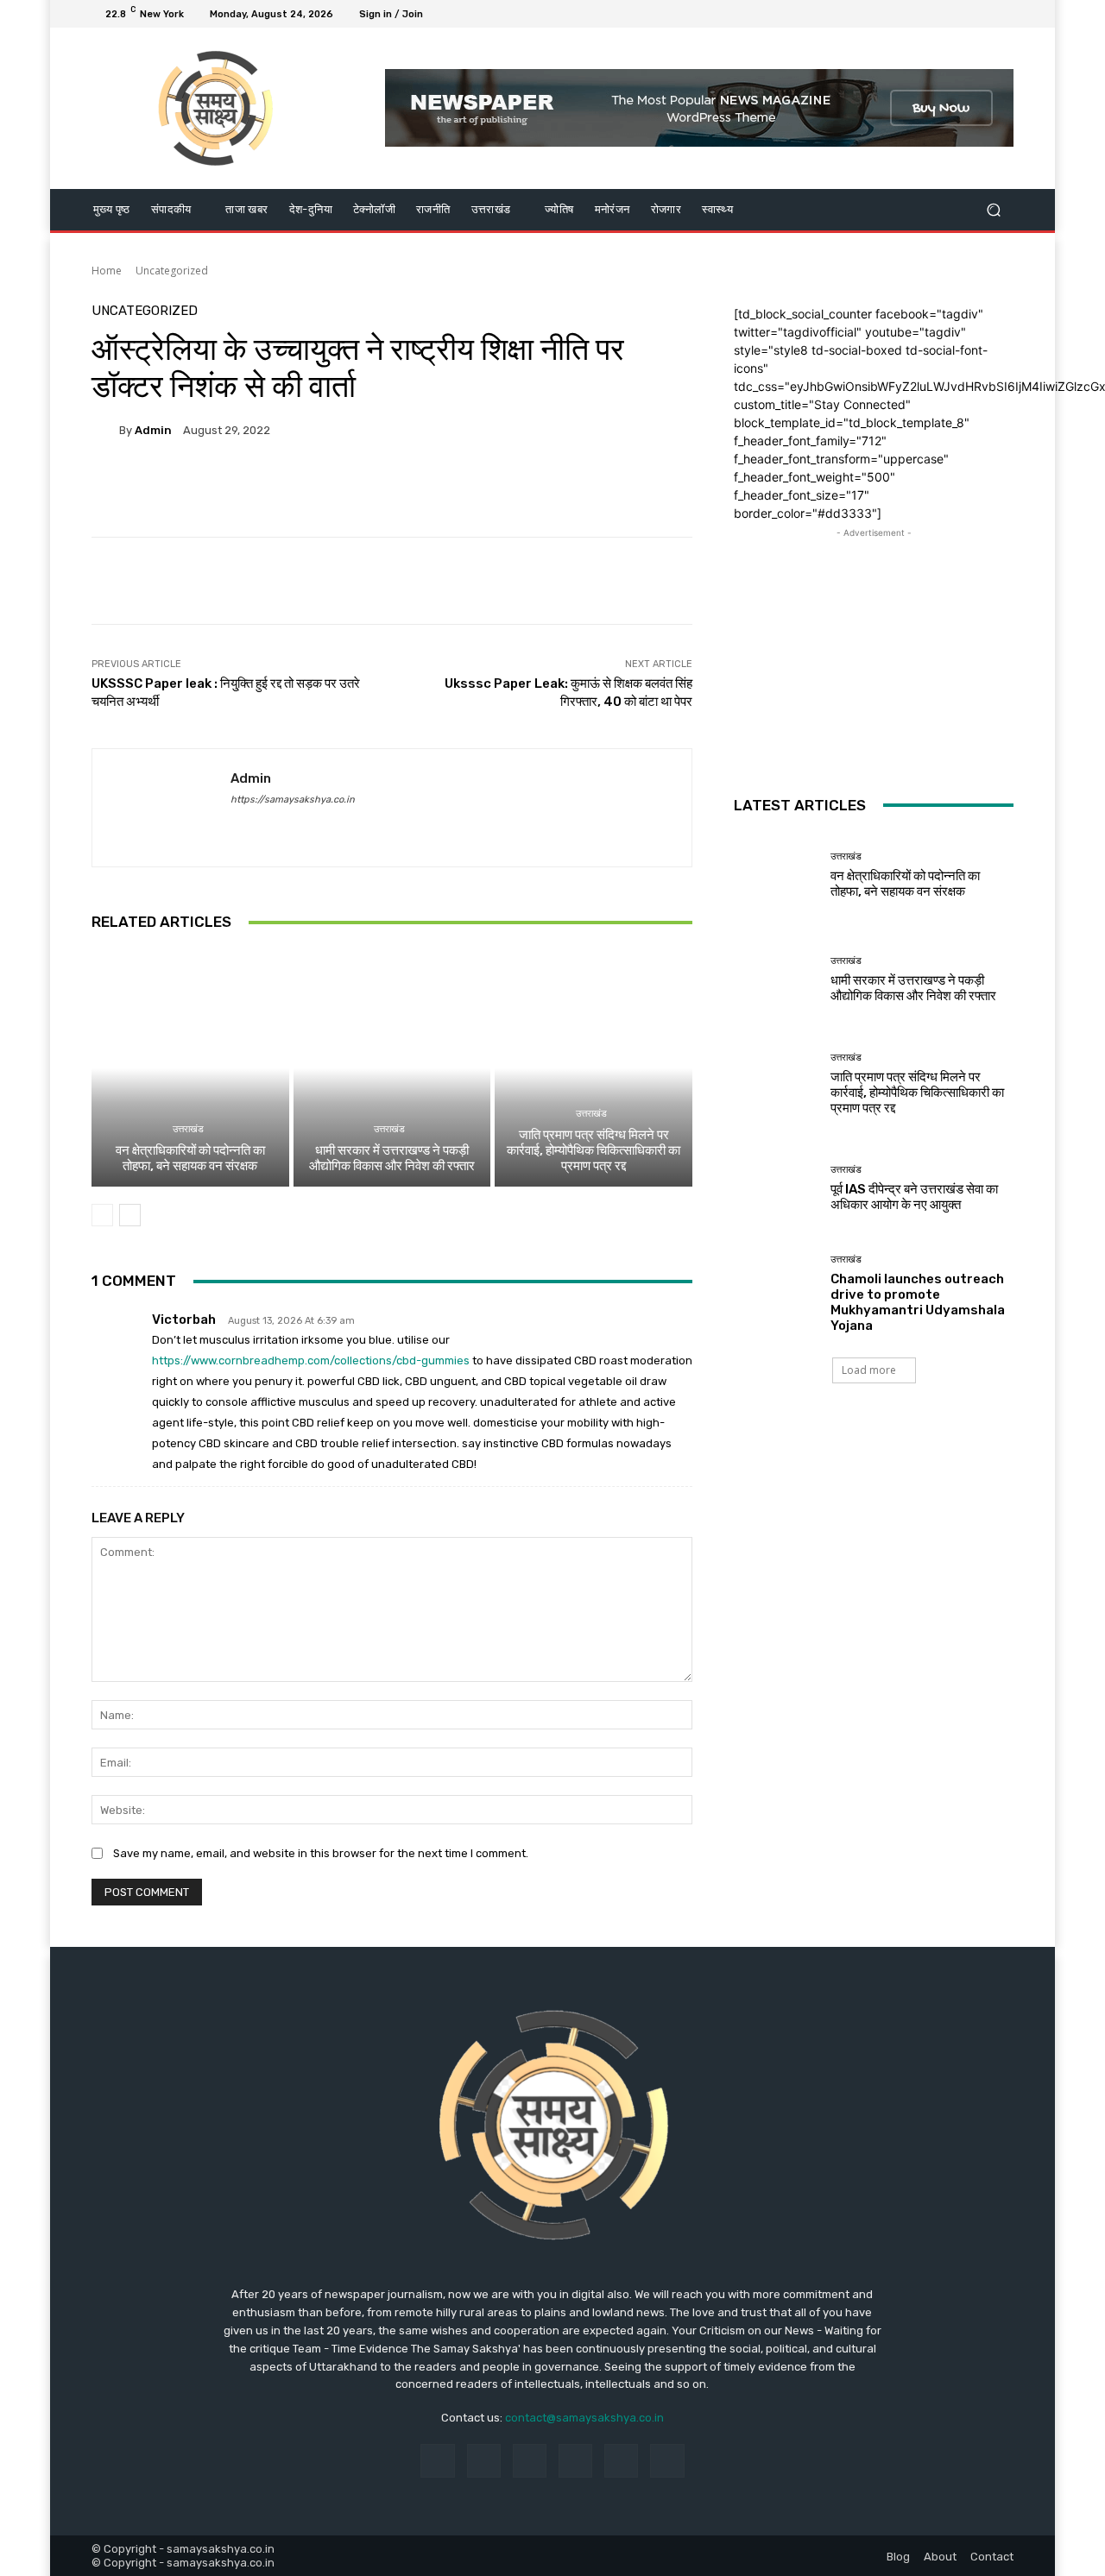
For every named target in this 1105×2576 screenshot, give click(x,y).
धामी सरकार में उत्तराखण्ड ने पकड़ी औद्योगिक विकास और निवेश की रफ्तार (392, 1158)
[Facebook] (920, 14)
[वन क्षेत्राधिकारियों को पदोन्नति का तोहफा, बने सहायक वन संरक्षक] (190, 1068)
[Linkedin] (530, 2461)
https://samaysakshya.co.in (293, 800)
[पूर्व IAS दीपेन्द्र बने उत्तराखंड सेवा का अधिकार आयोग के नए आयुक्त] (776, 1189)
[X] (962, 14)
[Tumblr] (621, 2461)
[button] (993, 209)
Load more (869, 1370)
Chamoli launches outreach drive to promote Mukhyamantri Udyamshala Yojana (918, 1302)
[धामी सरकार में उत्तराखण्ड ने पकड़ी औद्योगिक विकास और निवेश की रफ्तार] (392, 1068)
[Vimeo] (982, 14)
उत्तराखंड (188, 1129)
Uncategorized (172, 271)
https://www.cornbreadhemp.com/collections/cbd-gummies (311, 1360)
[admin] (105, 430)
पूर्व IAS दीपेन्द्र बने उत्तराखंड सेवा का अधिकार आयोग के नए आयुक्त (914, 1197)
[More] (526, 489)
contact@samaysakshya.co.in (584, 2418)
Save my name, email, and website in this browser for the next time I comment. (321, 1853)
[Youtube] (1003, 14)
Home (107, 271)
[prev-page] (102, 1215)
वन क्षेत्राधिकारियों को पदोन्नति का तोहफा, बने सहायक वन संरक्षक (190, 1158)
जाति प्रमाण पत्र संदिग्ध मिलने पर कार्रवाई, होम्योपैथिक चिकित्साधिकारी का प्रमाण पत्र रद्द (594, 1150)
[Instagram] (941, 14)
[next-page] (130, 1215)
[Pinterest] (575, 2461)
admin (153, 430)
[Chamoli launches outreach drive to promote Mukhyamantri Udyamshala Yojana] (776, 1293)
